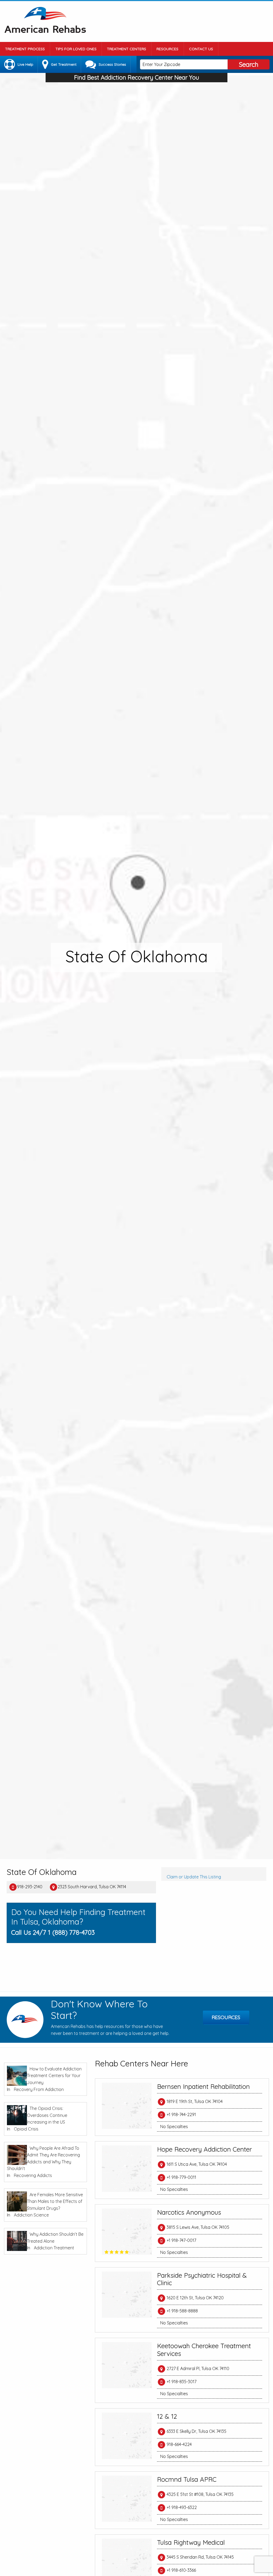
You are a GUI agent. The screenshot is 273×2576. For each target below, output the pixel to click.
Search (249, 64)
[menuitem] (25, 49)
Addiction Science (31, 2215)
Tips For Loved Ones (76, 49)
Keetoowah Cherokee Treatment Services (204, 2350)
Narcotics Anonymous (189, 2212)
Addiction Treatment (54, 2248)
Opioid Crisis (26, 2129)
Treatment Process (25, 49)
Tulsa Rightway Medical (191, 2542)
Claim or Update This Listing (194, 1877)
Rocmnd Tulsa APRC (187, 2479)
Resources (167, 49)
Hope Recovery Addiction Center (204, 2149)
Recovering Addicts (33, 2175)
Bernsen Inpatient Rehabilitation (203, 2086)
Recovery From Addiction (39, 2089)
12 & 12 (167, 2416)
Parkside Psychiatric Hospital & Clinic (202, 2279)
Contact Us (201, 49)
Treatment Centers (127, 49)
